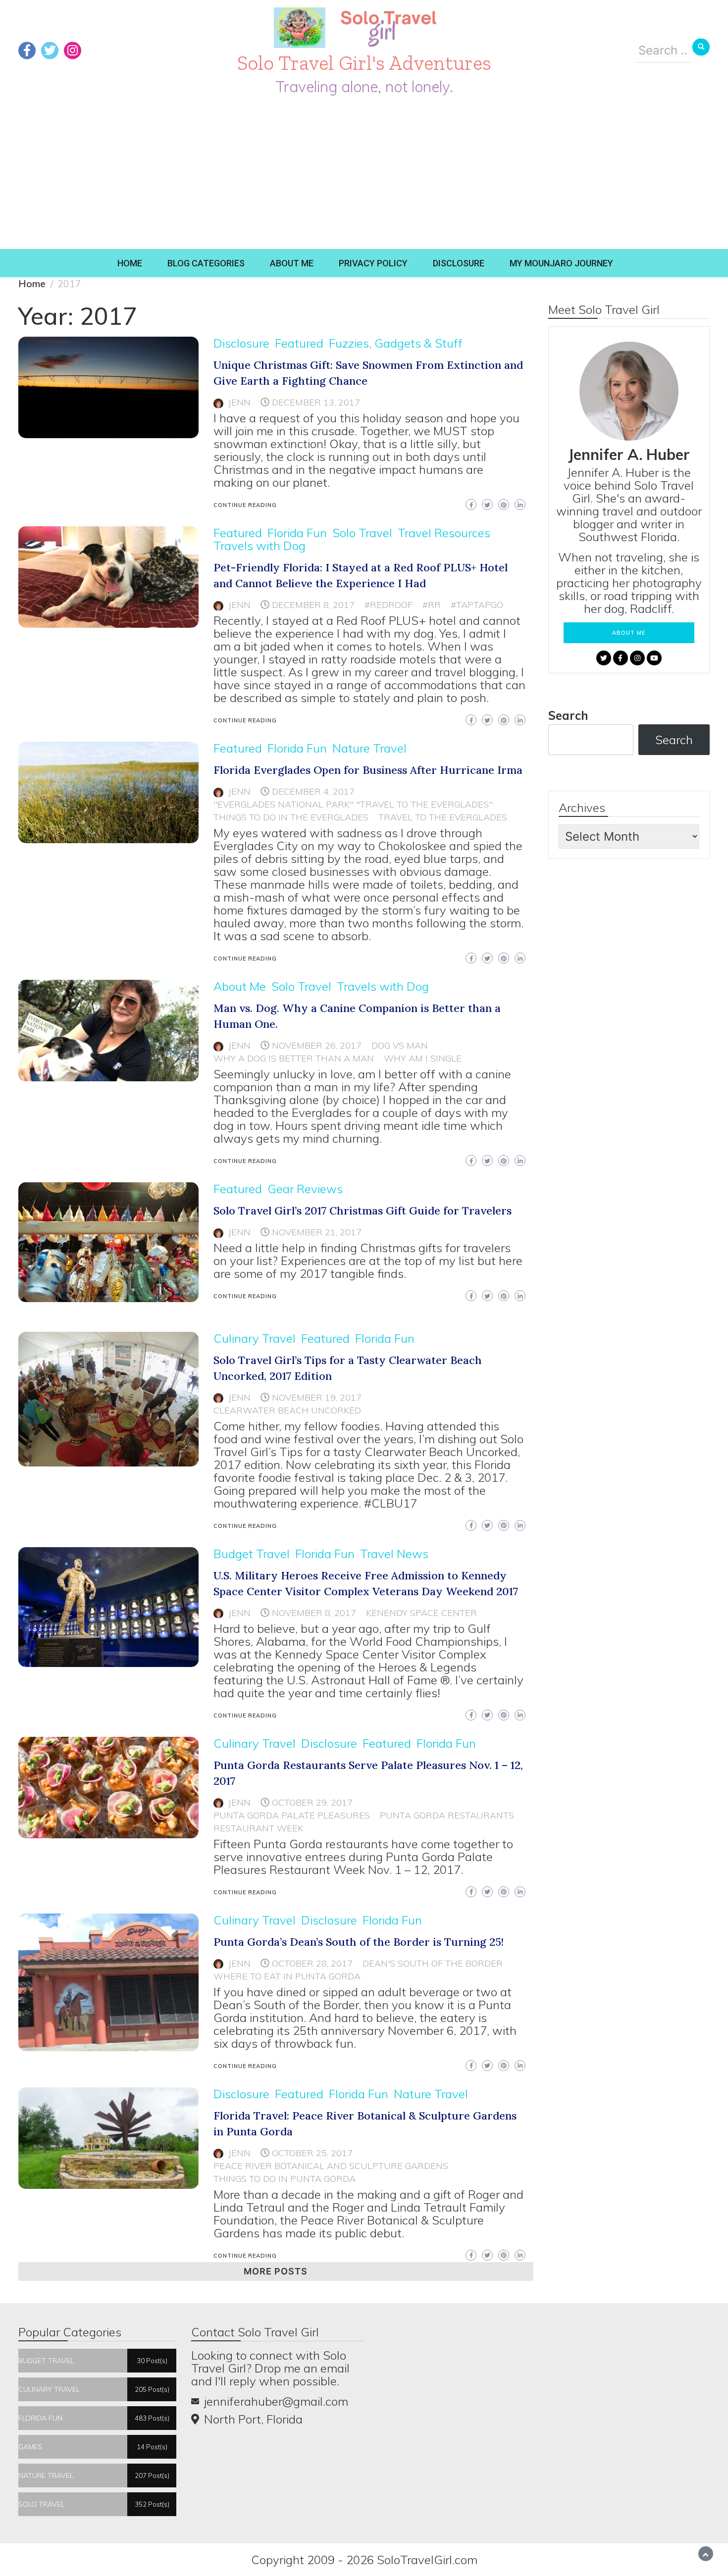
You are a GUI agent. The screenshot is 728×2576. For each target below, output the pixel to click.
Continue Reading (245, 505)
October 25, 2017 (312, 2153)
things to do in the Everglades (291, 817)
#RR (432, 605)
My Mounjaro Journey (561, 263)
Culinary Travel (255, 1338)
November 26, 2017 (317, 1045)
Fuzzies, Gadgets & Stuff (396, 343)
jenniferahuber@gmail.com (276, 2401)
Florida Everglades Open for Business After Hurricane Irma (368, 770)
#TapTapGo (477, 605)
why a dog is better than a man (294, 1058)
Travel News (394, 1554)
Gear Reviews (305, 1189)
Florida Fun (297, 533)
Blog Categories (206, 263)
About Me (292, 263)
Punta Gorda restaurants (447, 1815)
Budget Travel (252, 1554)
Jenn (239, 402)
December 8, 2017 (313, 605)
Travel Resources (444, 533)
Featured (299, 343)
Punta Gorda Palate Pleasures (292, 1815)
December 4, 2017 (313, 791)
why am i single (423, 1058)
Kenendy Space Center (421, 1613)
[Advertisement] (364, 175)
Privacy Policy (373, 263)
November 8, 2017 (314, 1613)
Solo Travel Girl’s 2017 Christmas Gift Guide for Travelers (363, 1211)
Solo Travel (362, 533)
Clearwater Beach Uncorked (287, 1410)
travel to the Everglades (443, 817)
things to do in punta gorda (285, 2179)
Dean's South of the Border (433, 1963)
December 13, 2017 (316, 402)
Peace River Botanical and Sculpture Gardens (331, 2166)
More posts (276, 2271)
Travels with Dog (260, 546)
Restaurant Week (258, 1828)
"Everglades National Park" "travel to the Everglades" (353, 804)
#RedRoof (389, 605)
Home (130, 263)
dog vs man (400, 1045)
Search (568, 715)
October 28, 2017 (312, 1963)
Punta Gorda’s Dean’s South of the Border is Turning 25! (359, 1942)
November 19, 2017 (317, 1397)
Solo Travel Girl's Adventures (364, 63)
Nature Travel (369, 748)
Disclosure (459, 263)
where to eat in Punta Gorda (287, 1976)
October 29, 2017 (312, 1802)
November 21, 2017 (317, 1232)
